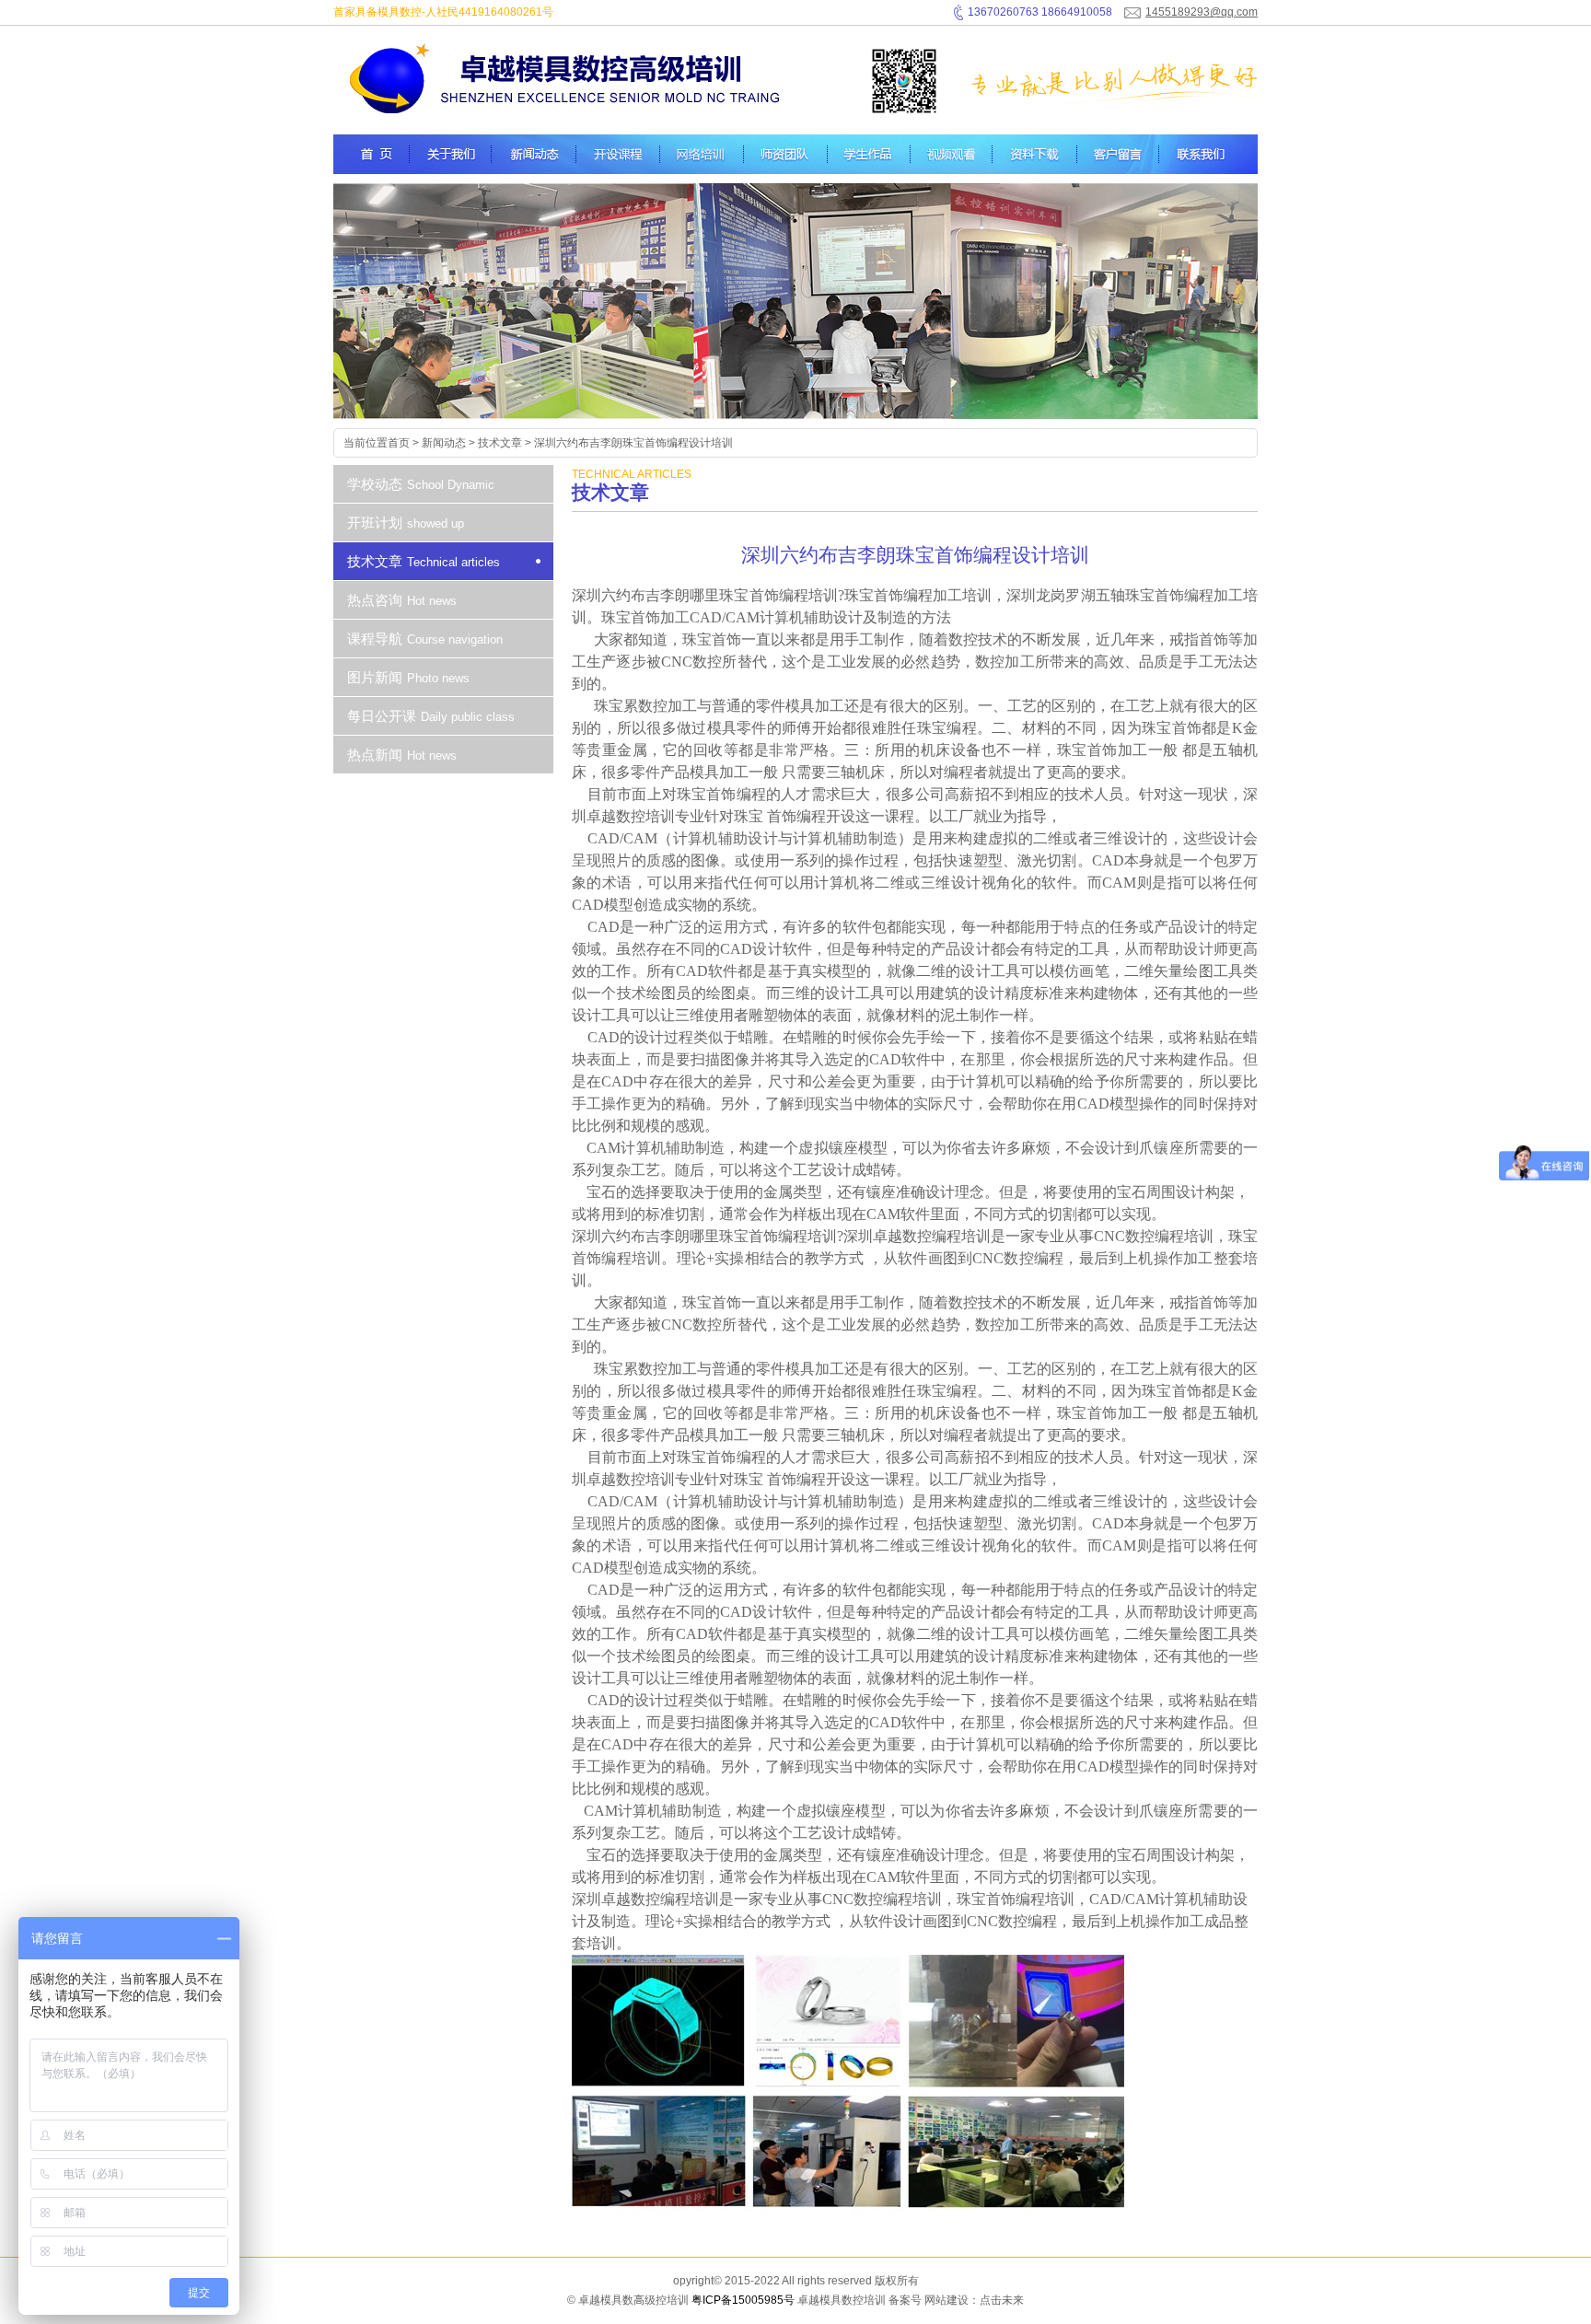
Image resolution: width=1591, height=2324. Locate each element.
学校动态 (421, 484)
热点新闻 (402, 755)
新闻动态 (444, 443)
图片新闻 (408, 677)
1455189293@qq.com (1202, 12)
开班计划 (406, 523)
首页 (399, 443)
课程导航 (425, 639)
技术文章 (500, 443)
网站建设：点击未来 (974, 2300)
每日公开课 (431, 716)
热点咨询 (402, 600)
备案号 (905, 2300)
